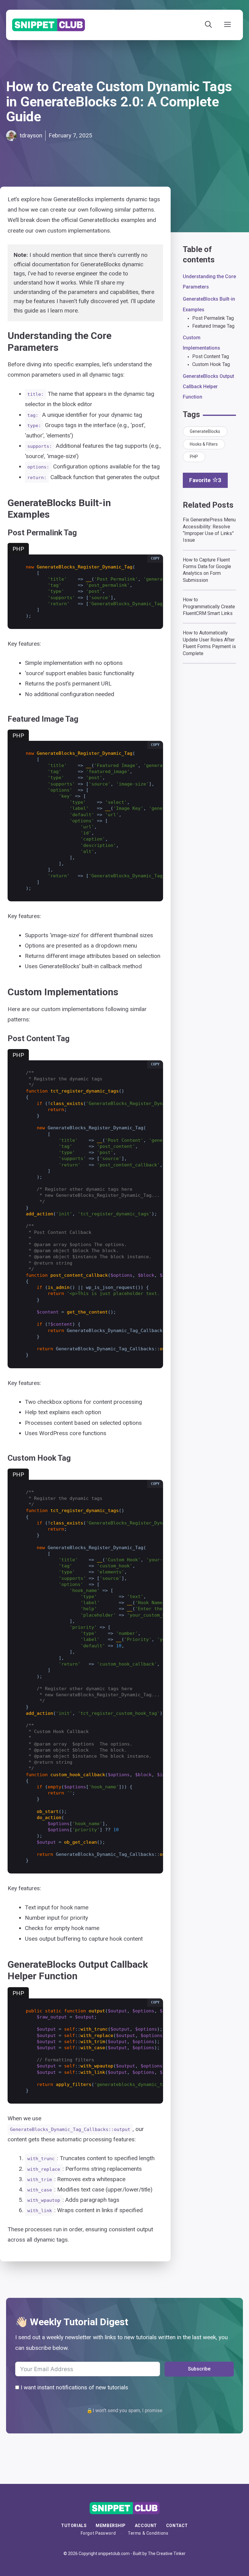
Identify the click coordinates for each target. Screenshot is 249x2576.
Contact (177, 2526)
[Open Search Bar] (208, 25)
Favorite (205, 480)
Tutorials (74, 2526)
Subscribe (199, 2369)
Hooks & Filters (204, 444)
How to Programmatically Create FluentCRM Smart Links (209, 606)
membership (111, 2526)
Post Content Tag (211, 356)
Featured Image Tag (213, 326)
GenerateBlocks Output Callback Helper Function (208, 387)
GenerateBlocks (205, 431)
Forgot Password (98, 2533)
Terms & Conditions (148, 2533)
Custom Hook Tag (211, 364)
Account (146, 2526)
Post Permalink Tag (213, 318)
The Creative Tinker (167, 2554)
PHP (194, 457)
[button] (155, 559)
